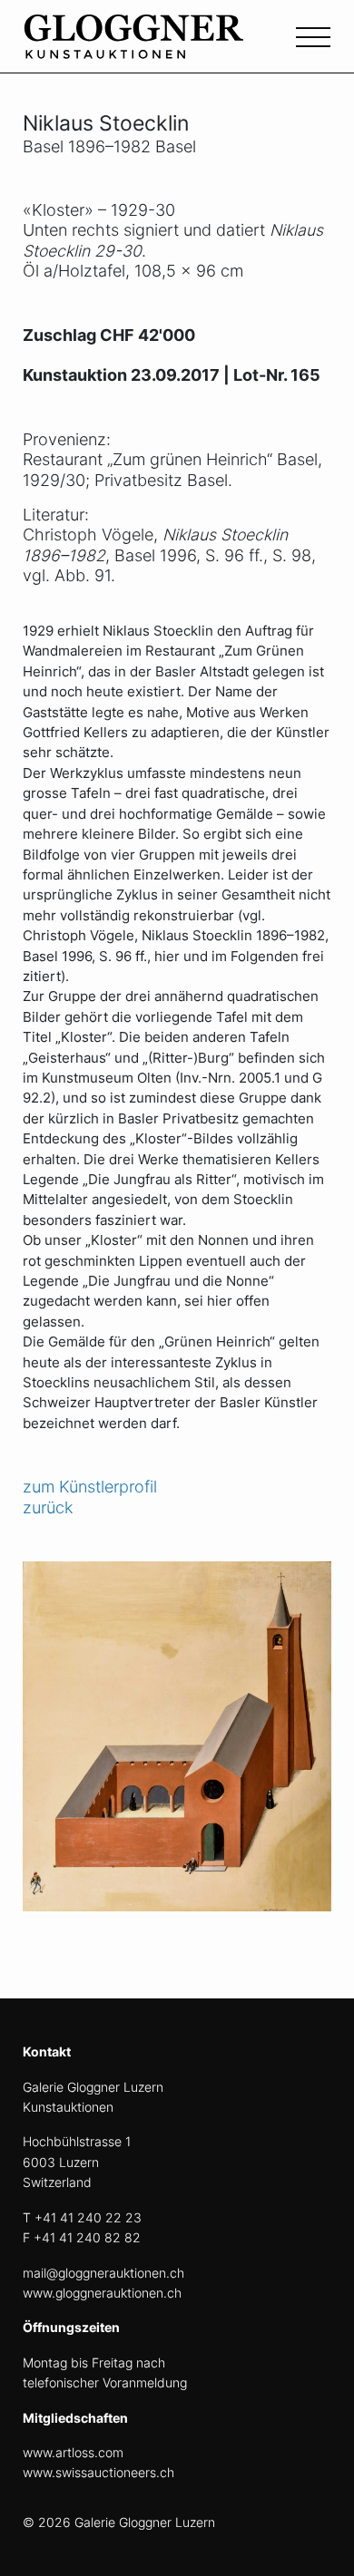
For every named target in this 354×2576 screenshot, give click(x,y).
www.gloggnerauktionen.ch (102, 2293)
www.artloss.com (73, 2452)
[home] (159, 47)
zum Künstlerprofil (90, 1487)
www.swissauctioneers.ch (98, 2472)
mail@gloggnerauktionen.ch (103, 2273)
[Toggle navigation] (313, 35)
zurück (48, 1507)
